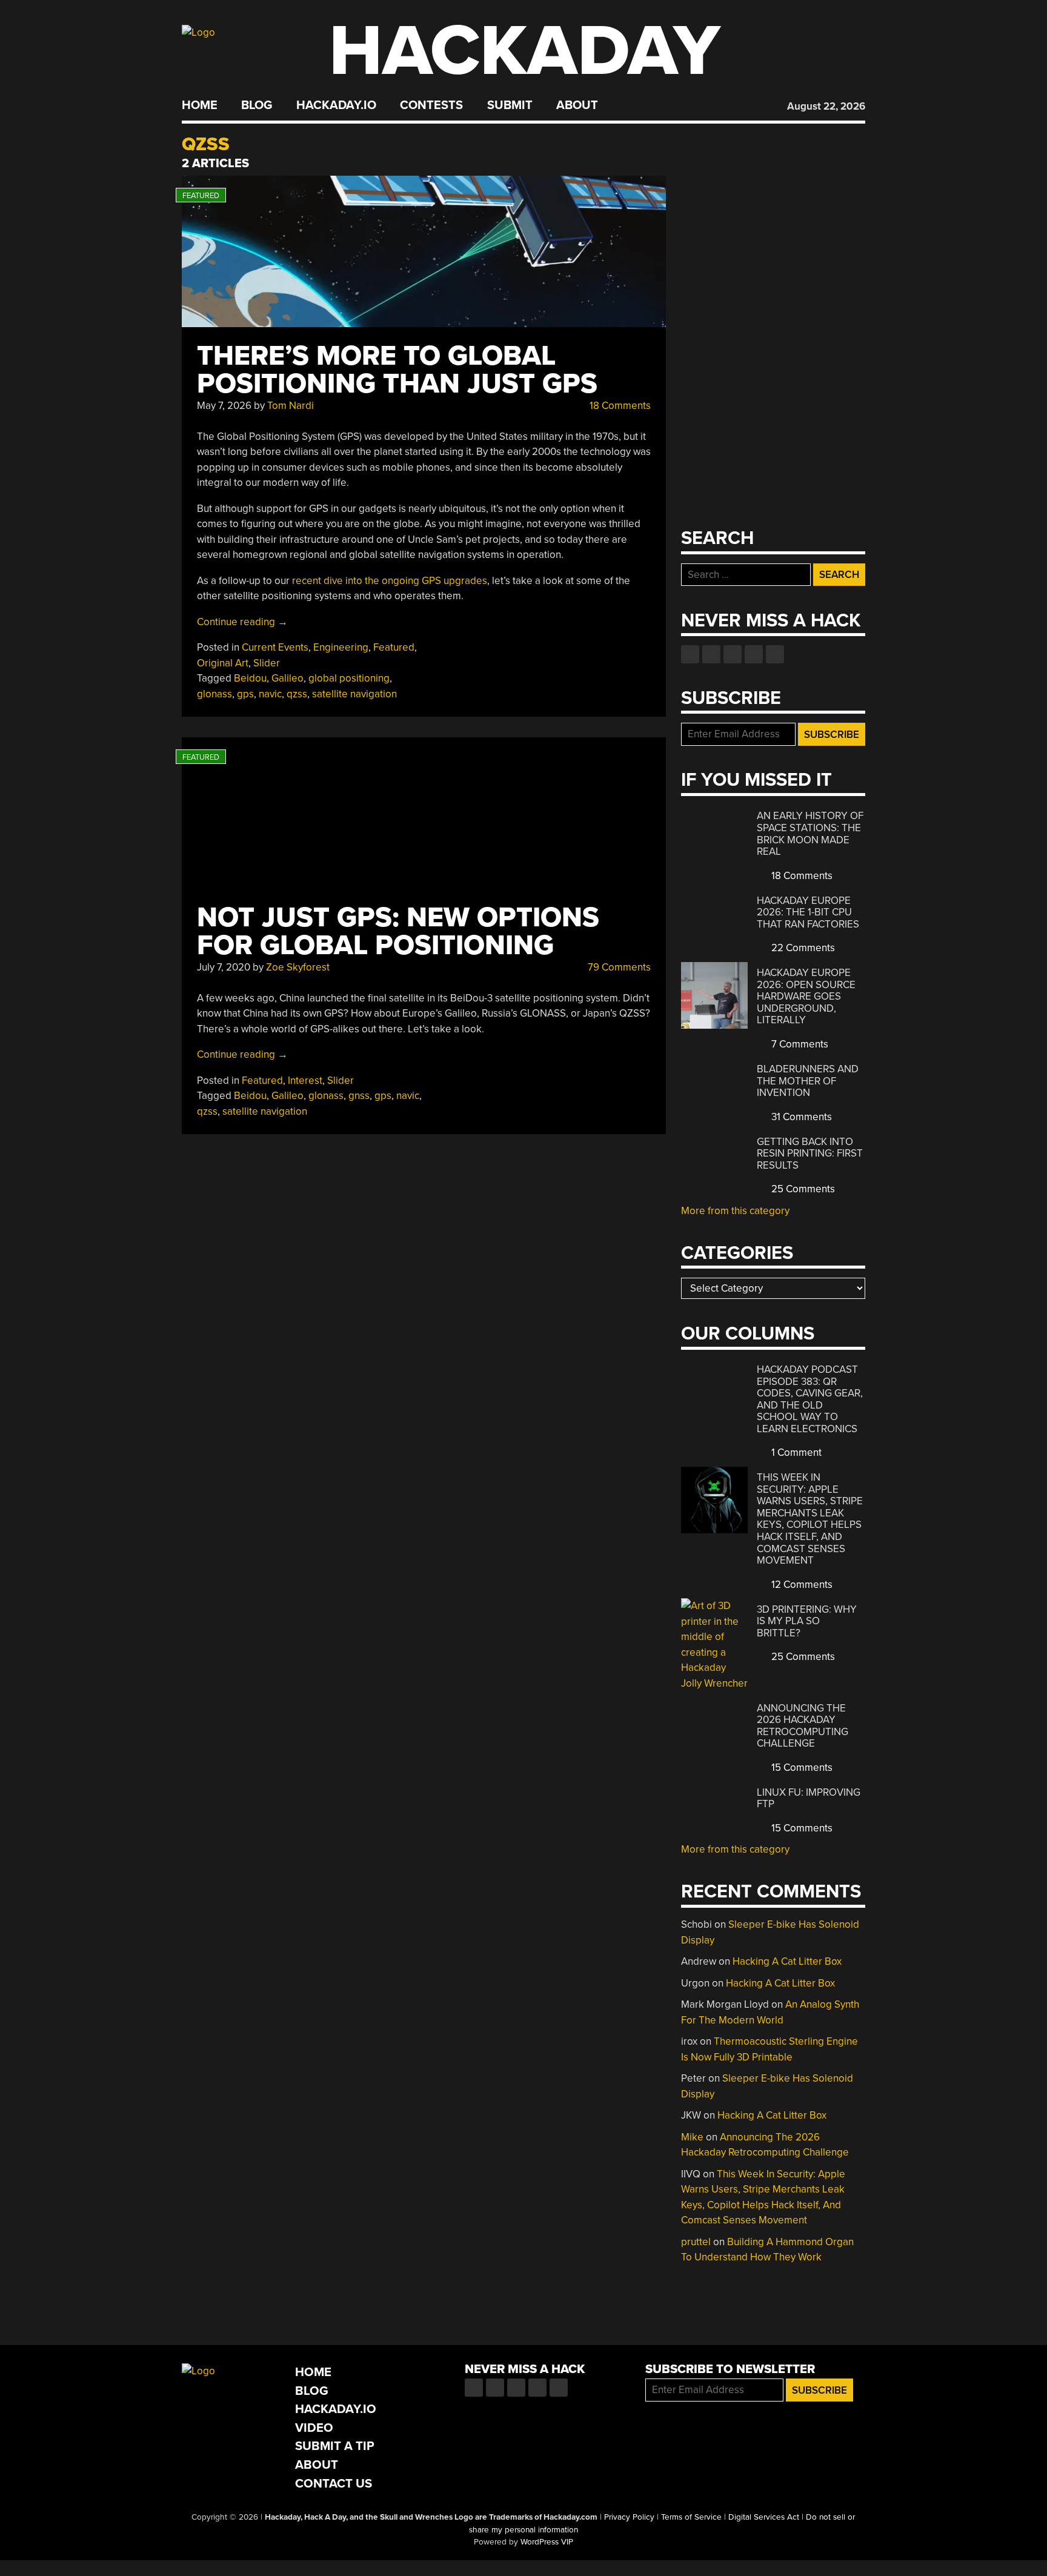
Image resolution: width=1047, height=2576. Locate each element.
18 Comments (619, 406)
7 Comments (799, 1044)
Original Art (223, 663)
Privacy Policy (629, 2517)
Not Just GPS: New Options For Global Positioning (398, 931)
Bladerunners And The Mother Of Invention (808, 1081)
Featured (394, 647)
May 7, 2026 (224, 406)
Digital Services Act (764, 2517)
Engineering (341, 647)
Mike (692, 2137)
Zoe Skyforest (298, 967)
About (577, 105)
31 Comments (800, 1117)
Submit (510, 105)
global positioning (349, 678)
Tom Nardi (291, 406)
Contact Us (334, 2484)
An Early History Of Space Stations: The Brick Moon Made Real (810, 834)
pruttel (696, 2242)
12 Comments (801, 1585)
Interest (305, 1081)
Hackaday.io (336, 105)
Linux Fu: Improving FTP (809, 1798)
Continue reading (242, 622)
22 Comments (802, 948)
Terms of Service (691, 2517)
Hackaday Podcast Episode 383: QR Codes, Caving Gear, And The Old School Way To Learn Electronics (810, 1399)
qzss (297, 694)
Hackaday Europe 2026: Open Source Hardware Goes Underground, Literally (806, 996)
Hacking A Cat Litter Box (787, 1961)
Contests (431, 105)
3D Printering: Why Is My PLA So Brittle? (807, 1621)
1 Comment (795, 1452)
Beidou (250, 678)
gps (245, 694)
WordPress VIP (547, 2542)
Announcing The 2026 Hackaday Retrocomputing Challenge (803, 1726)
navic (270, 694)
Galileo (288, 678)
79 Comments (618, 967)
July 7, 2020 (224, 967)
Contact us (775, 654)
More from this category (735, 1211)
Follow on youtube (733, 654)
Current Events (275, 647)
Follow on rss (754, 654)
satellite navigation (354, 694)
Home (200, 105)
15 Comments (801, 1768)
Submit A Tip (335, 2446)
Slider (267, 663)
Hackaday (525, 51)
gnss (359, 1096)
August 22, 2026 (826, 106)
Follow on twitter (711, 654)
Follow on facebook (690, 654)
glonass (214, 694)
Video (314, 2428)
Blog (257, 105)
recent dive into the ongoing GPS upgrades (390, 581)
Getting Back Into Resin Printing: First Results (810, 1154)
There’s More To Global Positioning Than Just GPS (397, 370)
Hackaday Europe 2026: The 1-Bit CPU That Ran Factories (808, 912)
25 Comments (802, 1189)
